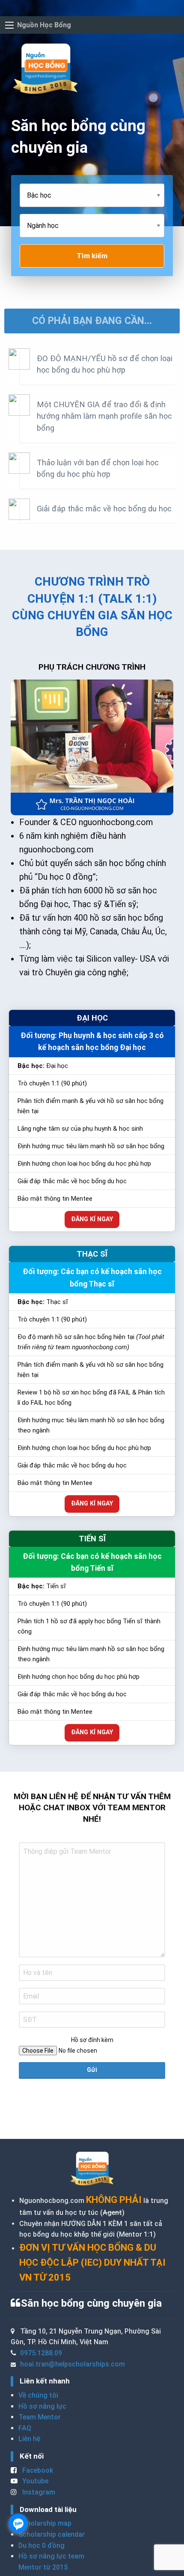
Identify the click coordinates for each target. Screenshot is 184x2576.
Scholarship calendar (52, 2534)
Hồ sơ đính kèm (92, 2040)
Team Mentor (40, 2417)
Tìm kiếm (92, 256)
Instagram (38, 2492)
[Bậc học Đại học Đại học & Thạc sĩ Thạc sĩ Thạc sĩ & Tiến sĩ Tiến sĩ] (92, 199)
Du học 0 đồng (42, 2545)
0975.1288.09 (41, 2353)
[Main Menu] (9, 25)
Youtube (34, 2481)
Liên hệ (29, 2439)
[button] (92, 321)
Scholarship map (45, 2523)
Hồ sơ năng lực (42, 2406)
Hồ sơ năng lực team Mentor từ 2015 (51, 2562)
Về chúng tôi (38, 2395)
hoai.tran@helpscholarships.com (73, 2364)
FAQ (25, 2428)
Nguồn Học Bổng (44, 25)
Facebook (37, 2470)
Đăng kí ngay (92, 1219)
